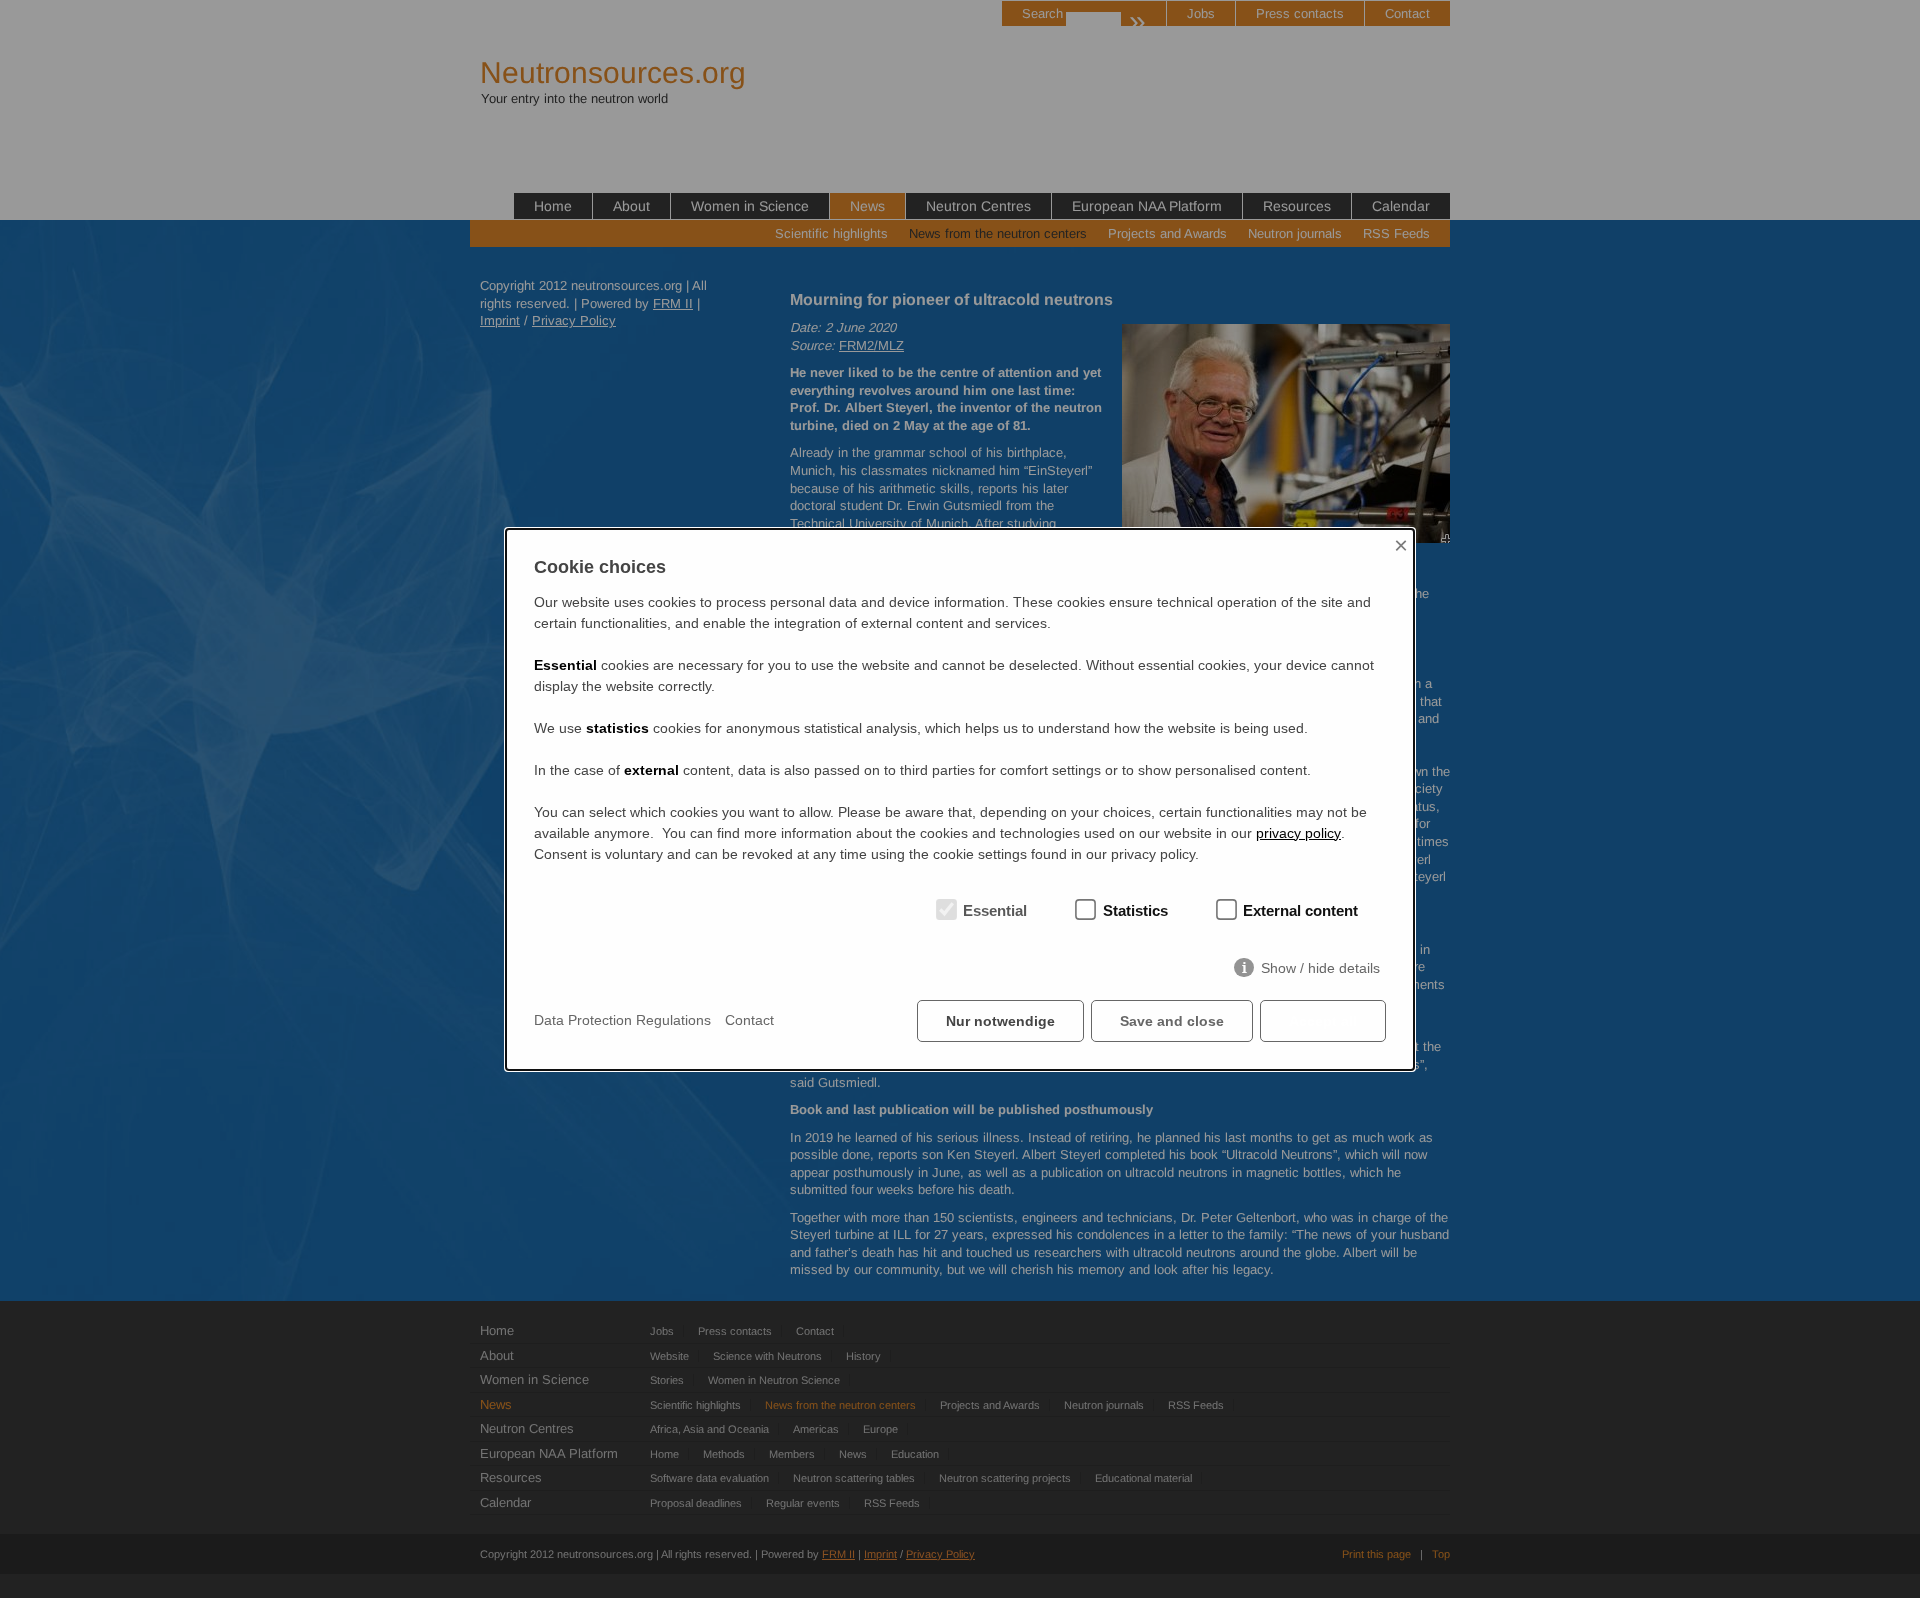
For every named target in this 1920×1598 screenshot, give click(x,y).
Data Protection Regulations (622, 1020)
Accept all (1323, 1021)
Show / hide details (1320, 968)
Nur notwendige (1000, 1021)
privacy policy (1298, 833)
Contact (749, 1020)
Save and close (1172, 1021)
